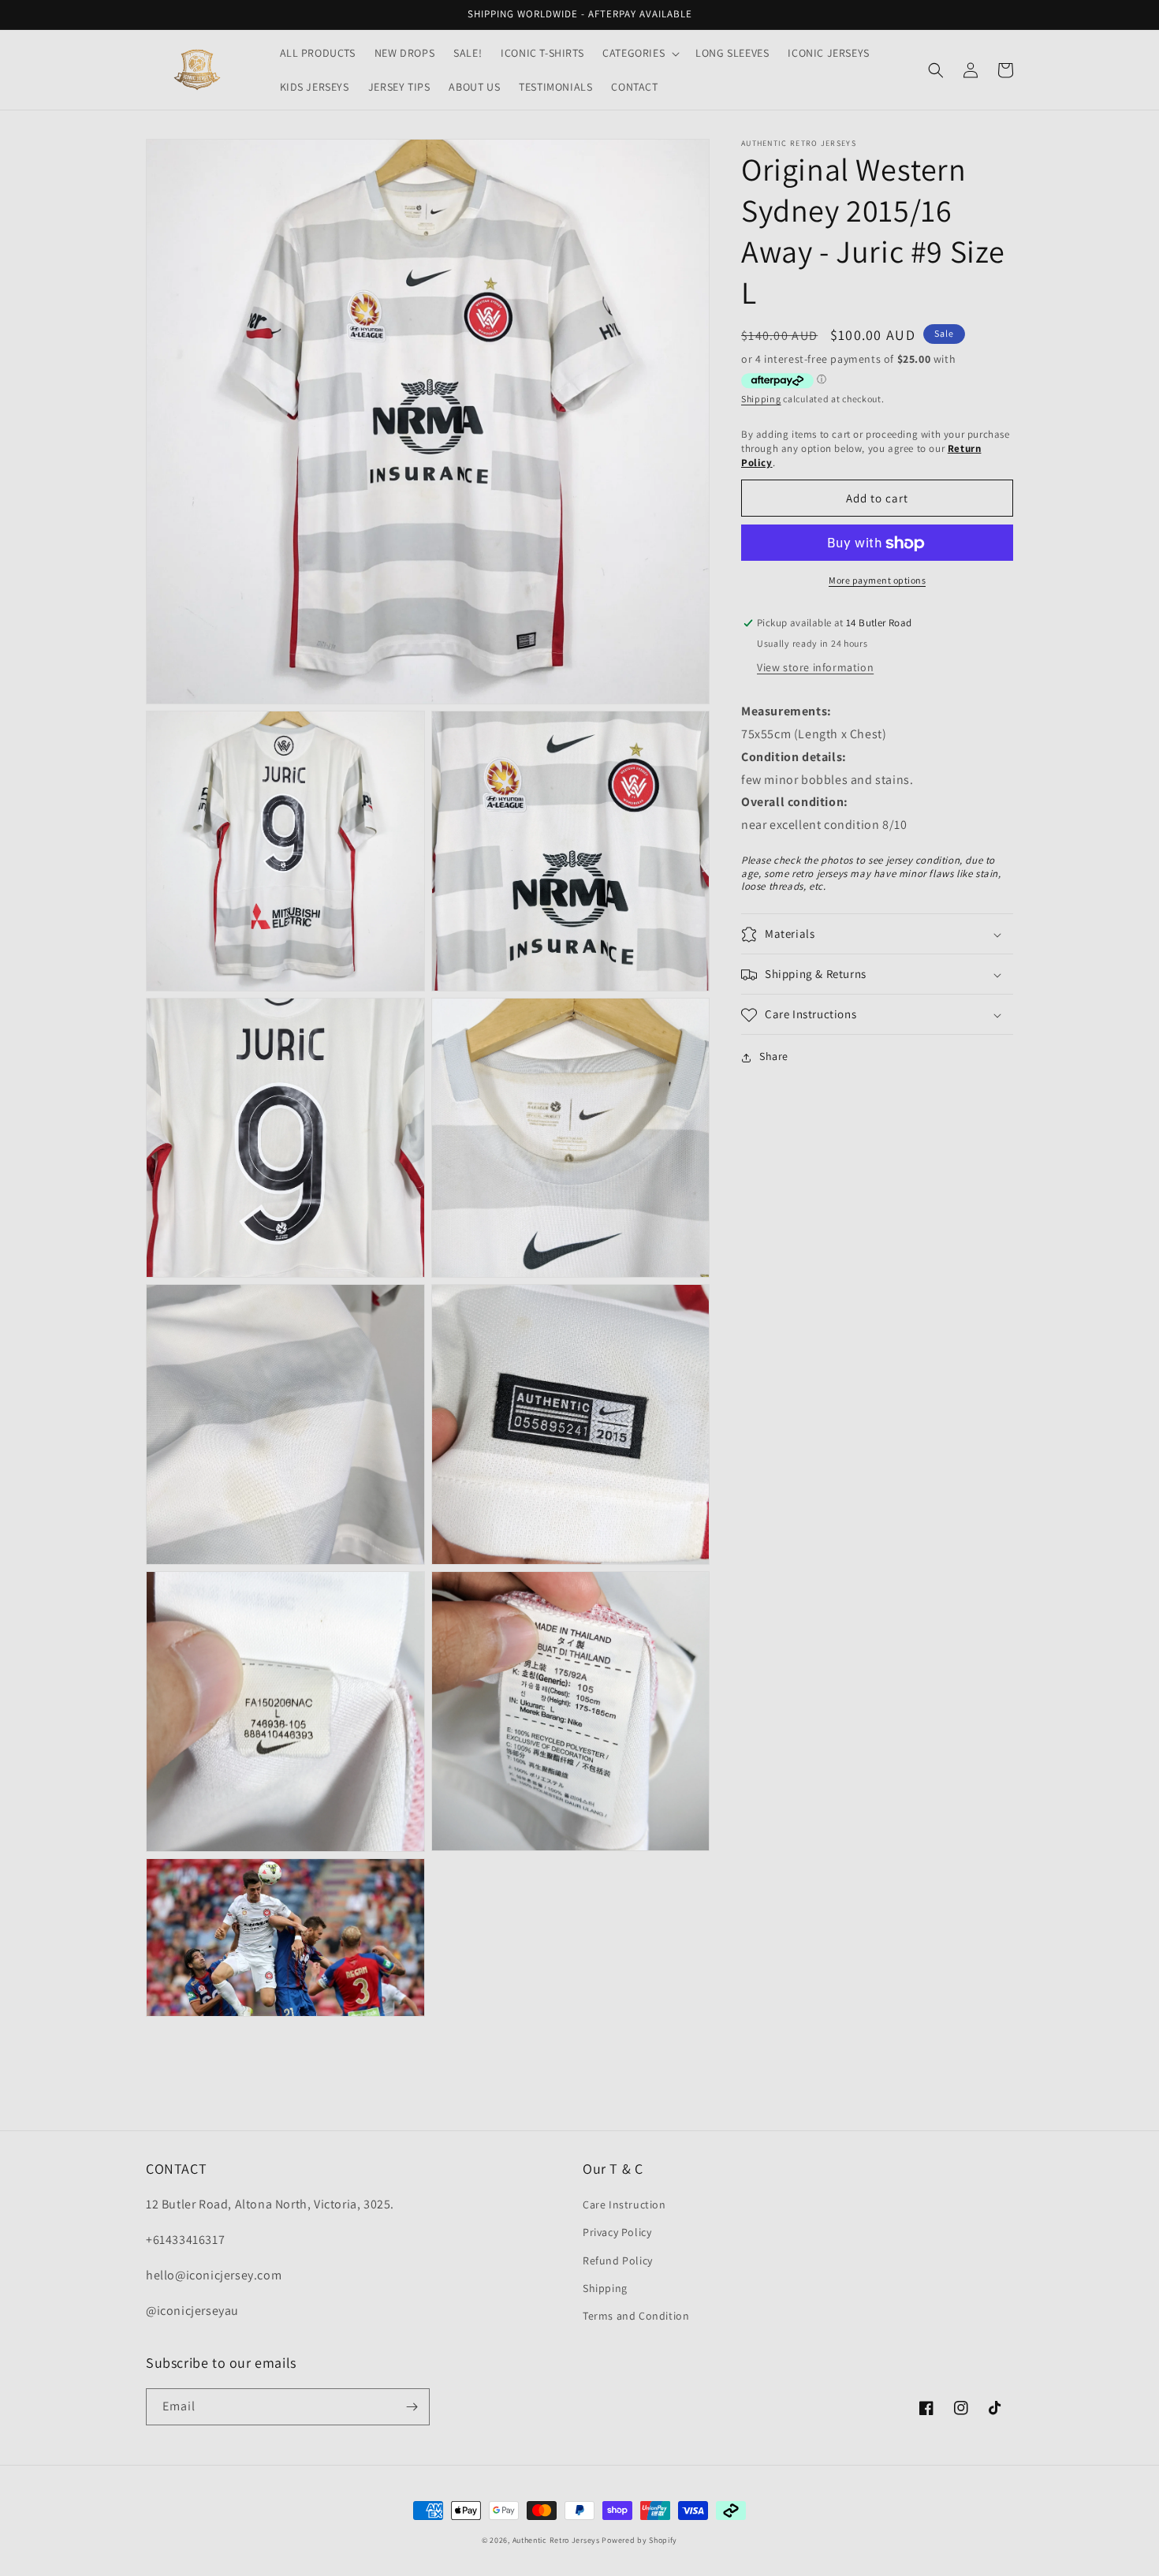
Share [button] (774, 1057)
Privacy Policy (617, 2232)
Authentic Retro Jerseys (557, 2540)
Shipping (761, 399)
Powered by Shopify (639, 2540)
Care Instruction (624, 2205)
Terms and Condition (636, 2316)
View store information (815, 668)
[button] (639, 53)
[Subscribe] (412, 2407)
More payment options (877, 581)
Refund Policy (618, 2261)
